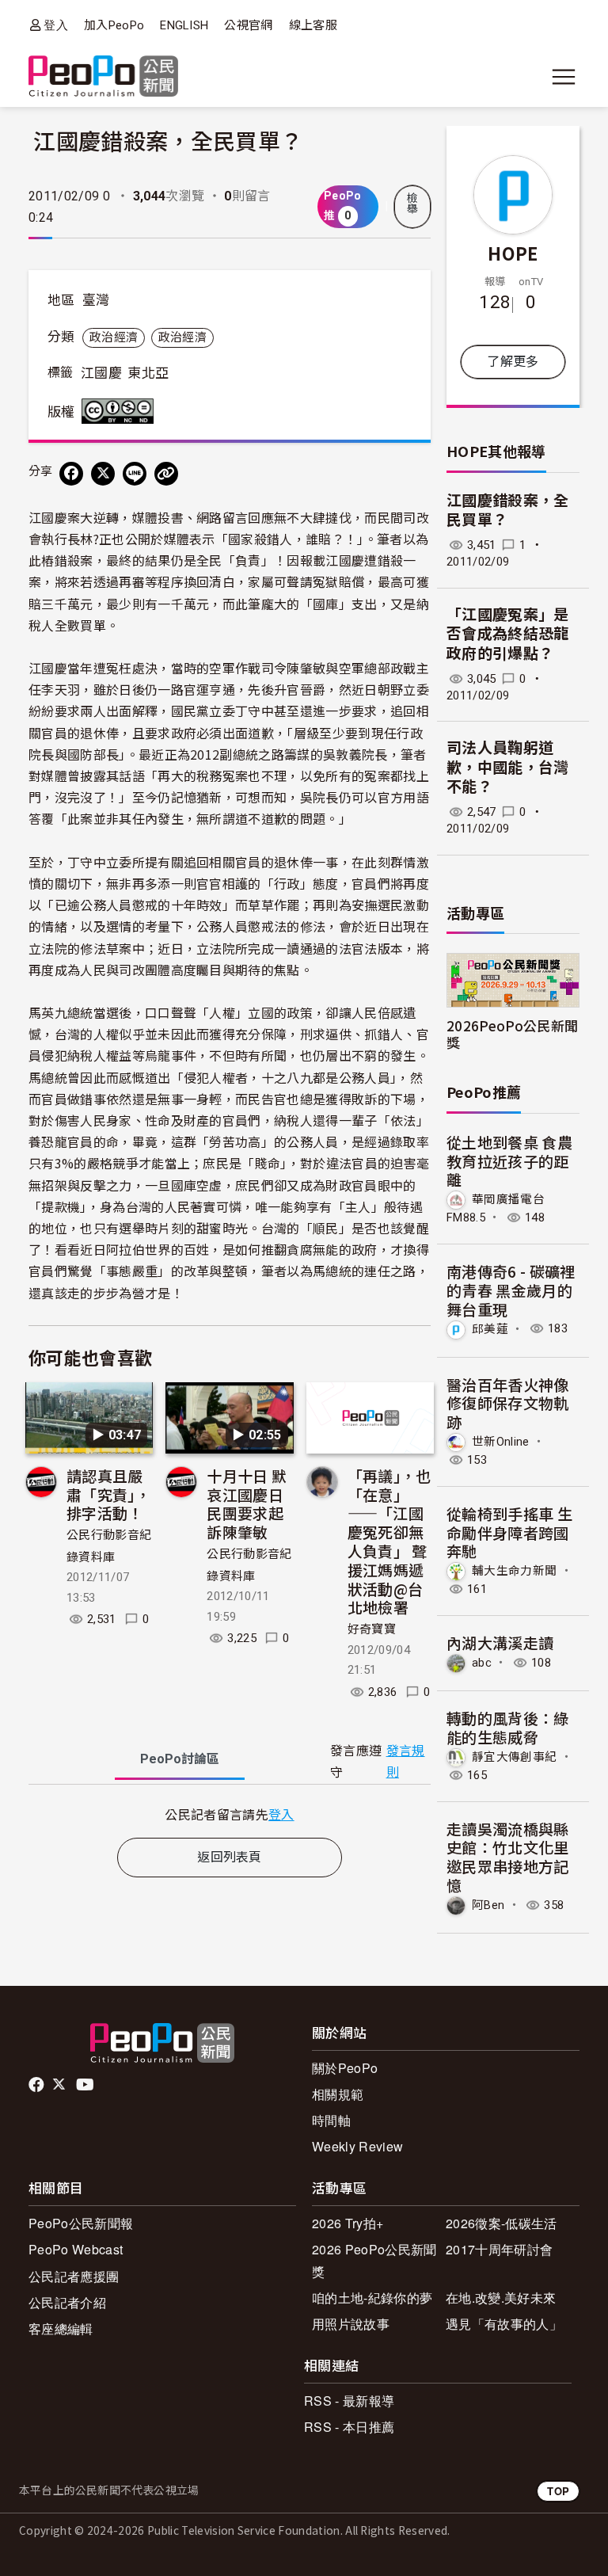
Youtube (86, 2085)
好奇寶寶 (372, 1629)
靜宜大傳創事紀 (514, 1757)
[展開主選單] (564, 77)
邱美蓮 (490, 1328)
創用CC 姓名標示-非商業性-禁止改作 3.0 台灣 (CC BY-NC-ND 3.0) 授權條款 (121, 411)
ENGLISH (184, 25)
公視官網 (248, 25)
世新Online (501, 1442)
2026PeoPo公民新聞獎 (512, 1034)
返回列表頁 (230, 1857)
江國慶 (101, 373)
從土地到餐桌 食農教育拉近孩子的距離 (509, 1161)
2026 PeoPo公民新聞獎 (374, 2260)
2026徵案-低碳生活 (502, 2223)
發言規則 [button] (406, 1762)
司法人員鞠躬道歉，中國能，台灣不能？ (508, 768)
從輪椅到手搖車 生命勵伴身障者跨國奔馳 (509, 1532)
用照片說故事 (351, 2324)
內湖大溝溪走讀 (500, 1642)
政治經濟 (114, 337)
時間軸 (331, 2120)
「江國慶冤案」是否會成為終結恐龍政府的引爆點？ (508, 634)
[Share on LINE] (135, 474)
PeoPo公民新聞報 (81, 2223)
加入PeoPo (114, 25)
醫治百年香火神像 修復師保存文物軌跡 (508, 1403)
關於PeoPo (345, 2068)
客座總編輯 (61, 2328)
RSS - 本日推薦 (349, 2427)
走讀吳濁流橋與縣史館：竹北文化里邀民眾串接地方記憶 (508, 1857)
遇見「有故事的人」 (504, 2324)
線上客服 (313, 25)
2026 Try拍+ (348, 2223)
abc (482, 1663)
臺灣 (96, 300)
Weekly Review (357, 2146)
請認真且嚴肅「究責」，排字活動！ (108, 1494)
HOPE (513, 253)
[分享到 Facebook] (71, 474)
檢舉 (412, 204)
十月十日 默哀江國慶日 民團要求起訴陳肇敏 (247, 1503)
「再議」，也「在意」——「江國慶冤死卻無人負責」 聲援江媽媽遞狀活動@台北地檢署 (389, 1541)
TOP (558, 2491)
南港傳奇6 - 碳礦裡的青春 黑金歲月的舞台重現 (511, 1290)
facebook (38, 2085)
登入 (56, 25)
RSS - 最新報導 (349, 2401)
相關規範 (338, 2094)
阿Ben (488, 1905)
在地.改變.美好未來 (501, 2298)
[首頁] (103, 77)
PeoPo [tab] (180, 1759)
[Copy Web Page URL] (166, 474)
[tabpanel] (230, 1814)
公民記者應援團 (74, 2276)
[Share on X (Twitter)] (103, 474)
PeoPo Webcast (76, 2249)
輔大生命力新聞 (514, 1571)
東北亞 (148, 373)
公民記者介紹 (67, 2302)
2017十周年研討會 (499, 2249)
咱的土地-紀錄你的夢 (372, 2298)
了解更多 (513, 362)
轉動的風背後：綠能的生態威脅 (508, 1727)
